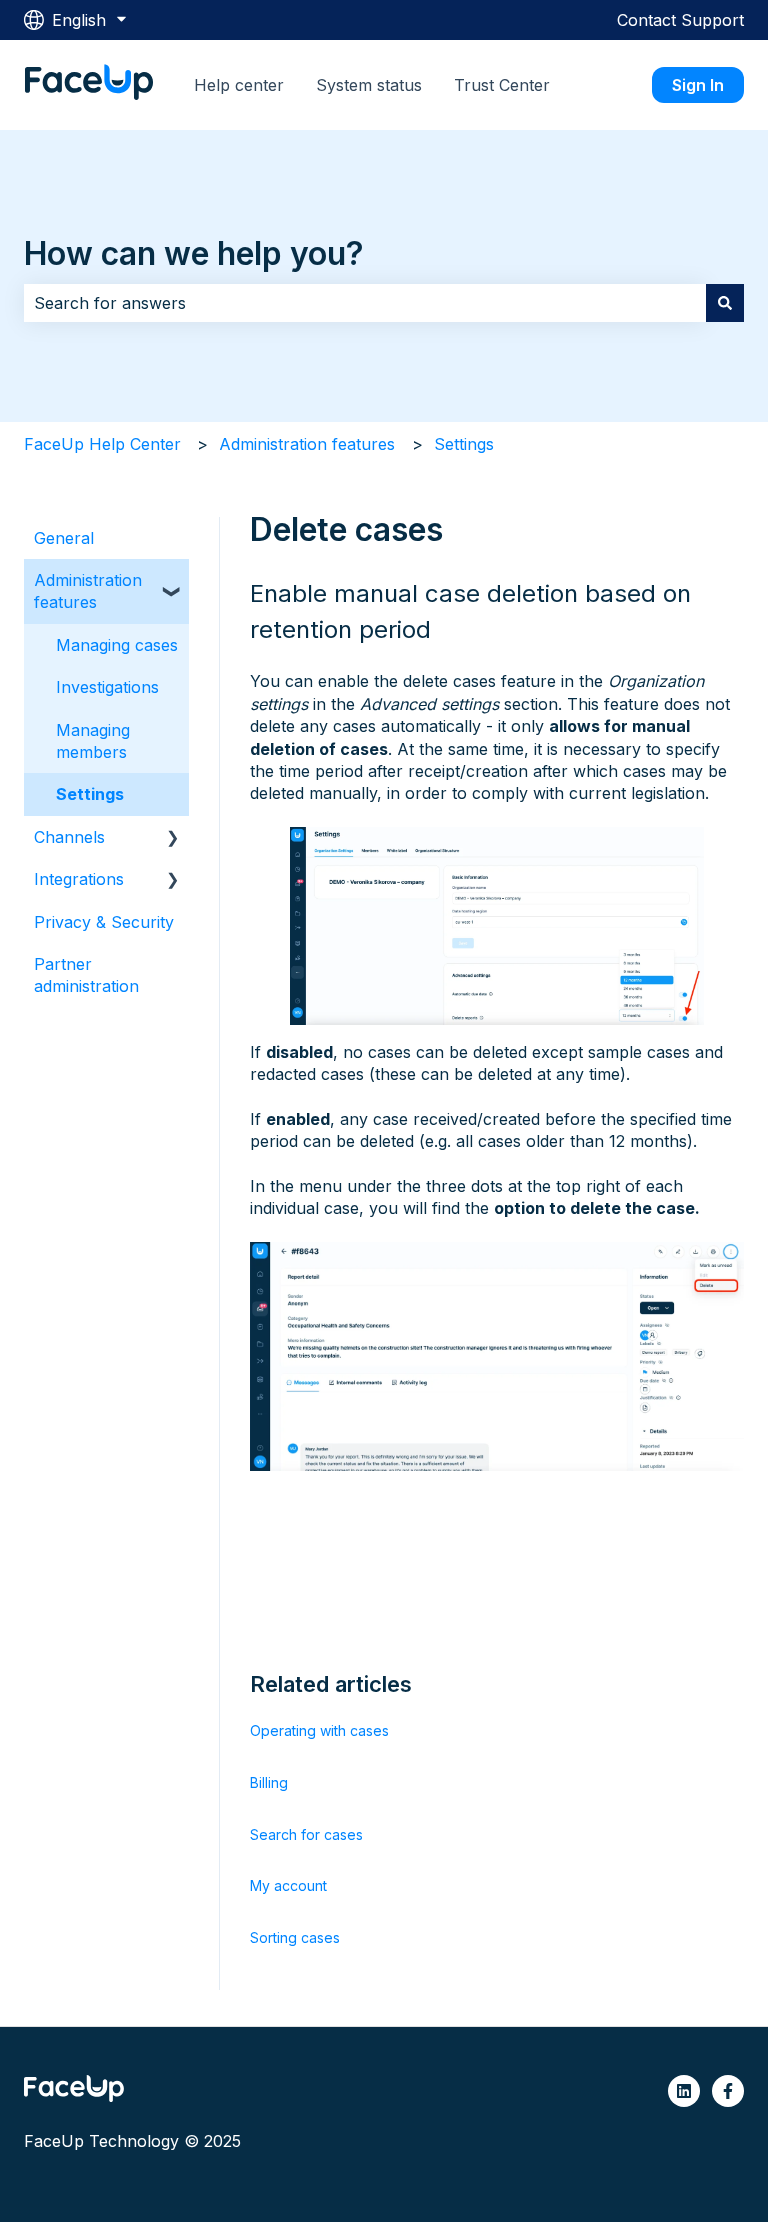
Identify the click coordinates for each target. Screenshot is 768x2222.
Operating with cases (319, 1730)
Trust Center (502, 85)
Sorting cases (295, 1937)
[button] (173, 581)
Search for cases (306, 1834)
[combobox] (365, 303)
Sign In (698, 85)
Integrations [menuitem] (79, 879)
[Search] (725, 303)
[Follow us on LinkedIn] (684, 2091)
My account (288, 1885)
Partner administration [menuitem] (86, 975)
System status (369, 85)
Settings (464, 444)
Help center (239, 85)
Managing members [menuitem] (93, 741)
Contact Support (680, 20)
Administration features (307, 444)
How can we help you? (194, 253)
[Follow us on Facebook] (728, 2091)
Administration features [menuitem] (88, 591)
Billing (269, 1782)
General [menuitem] (64, 538)
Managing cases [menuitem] (117, 645)
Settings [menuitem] (90, 794)
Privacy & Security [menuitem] (104, 922)
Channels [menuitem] (69, 837)
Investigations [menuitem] (107, 687)
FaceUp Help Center (102, 444)
